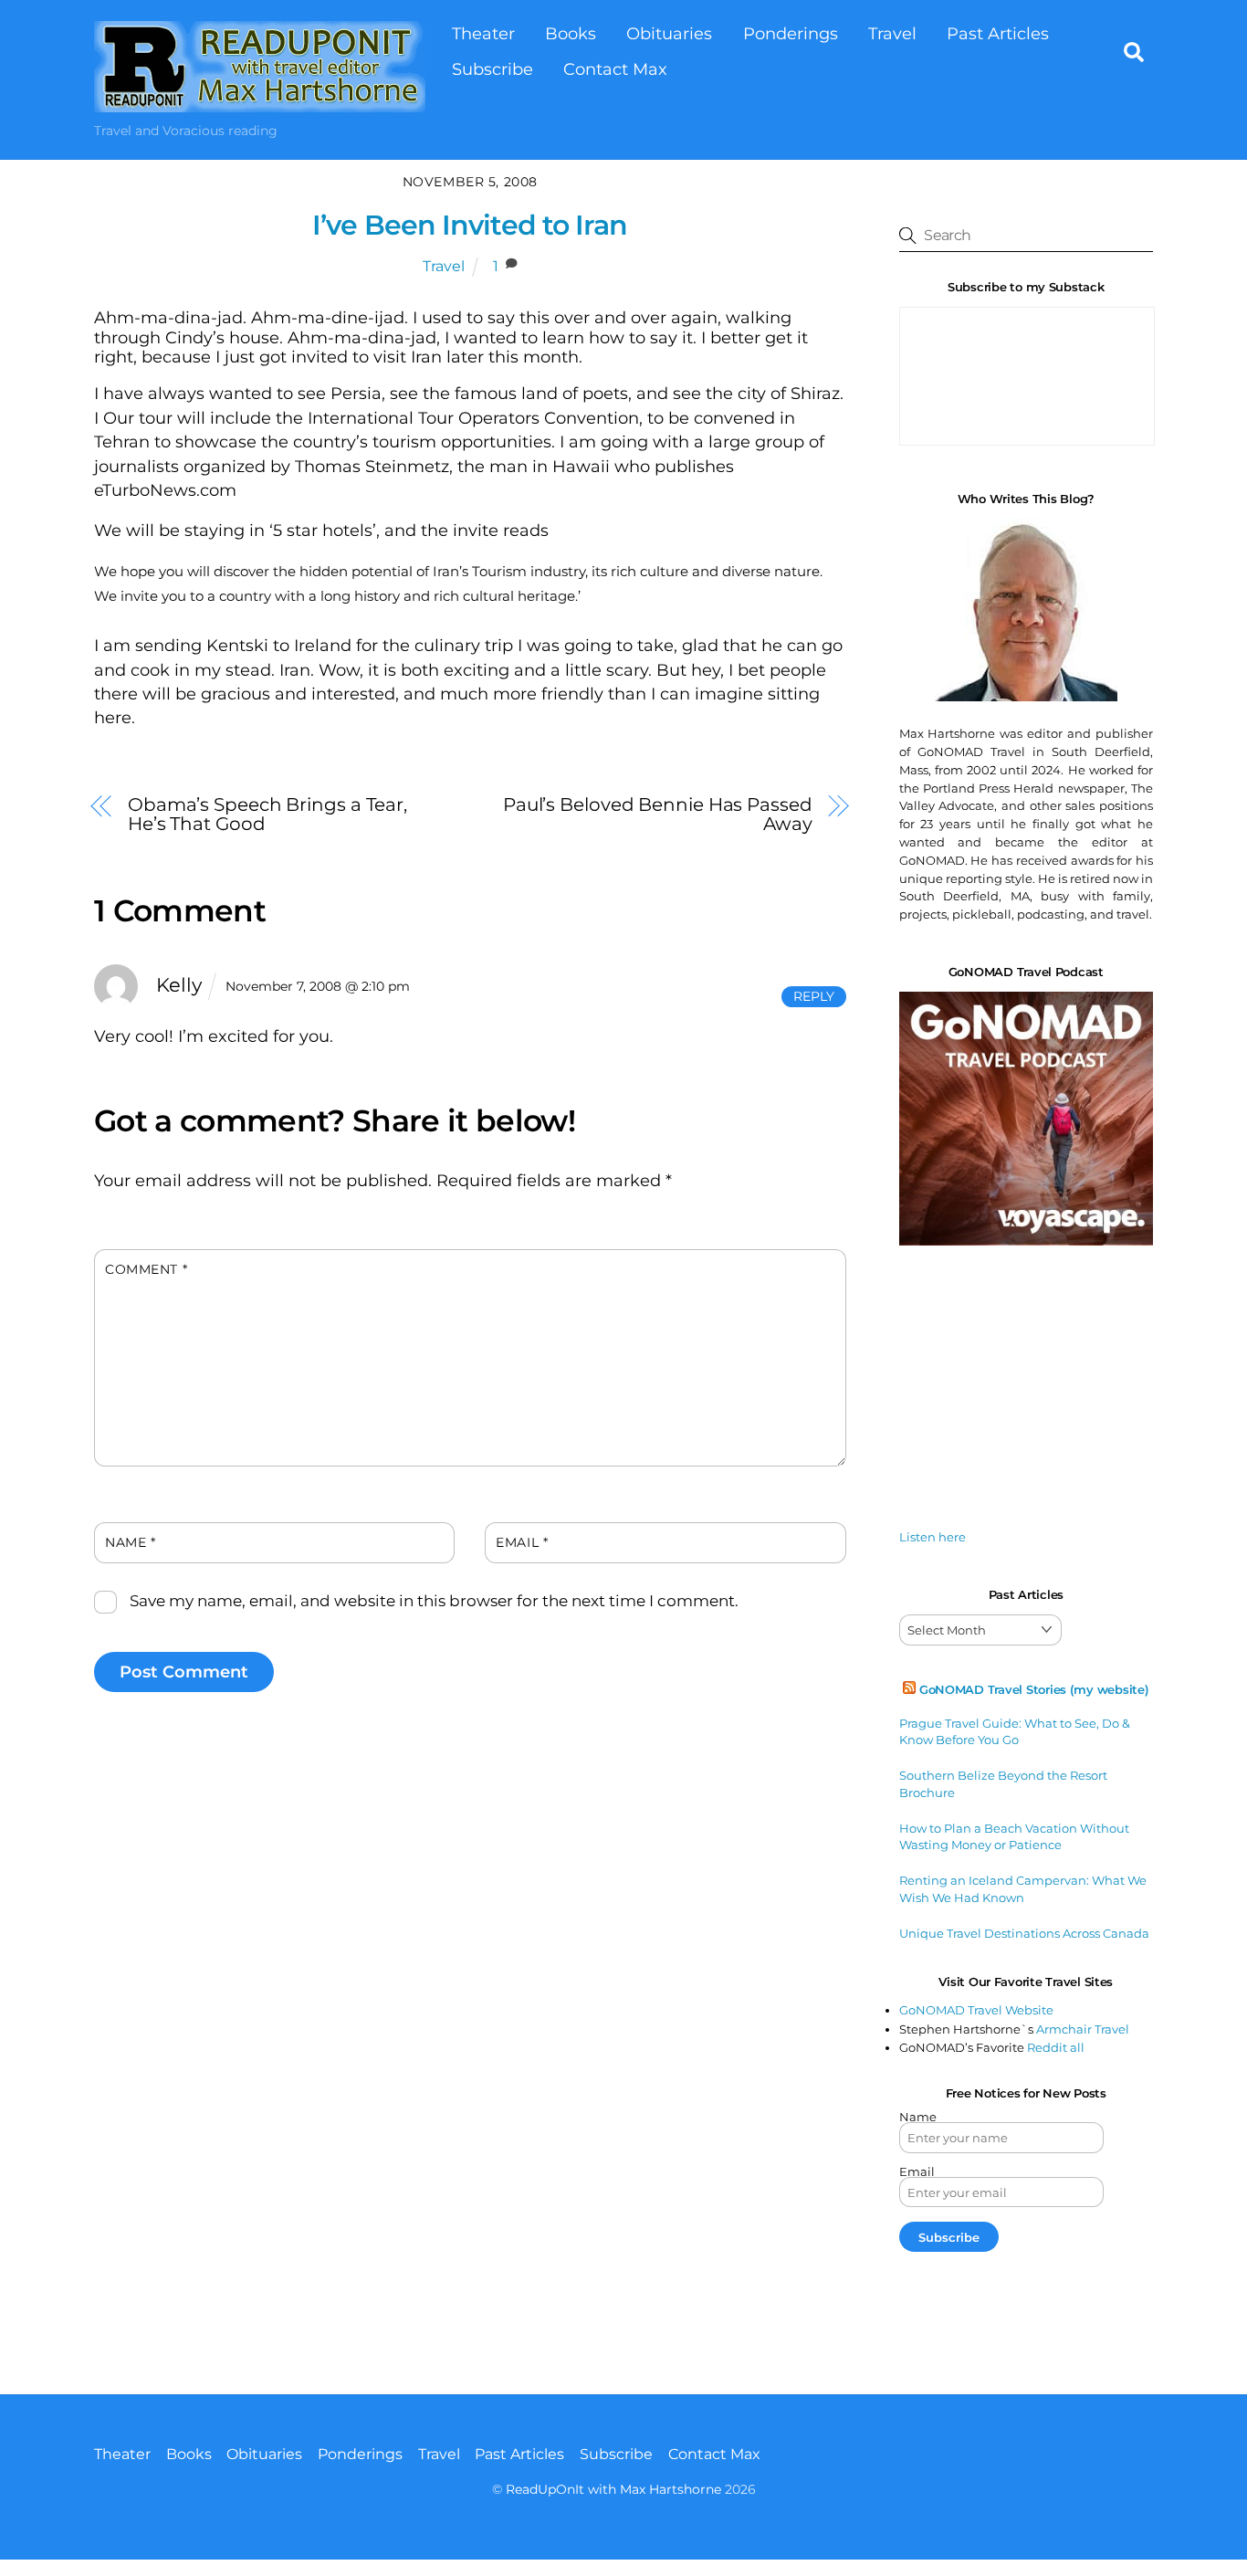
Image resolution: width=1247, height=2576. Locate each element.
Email (522, 1542)
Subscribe (493, 69)
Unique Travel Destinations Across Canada (1024, 1933)
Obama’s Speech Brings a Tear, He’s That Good (267, 814)
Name (130, 1542)
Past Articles (998, 33)
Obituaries (669, 33)
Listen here (933, 1537)
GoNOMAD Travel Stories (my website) (1034, 1689)
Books (571, 33)
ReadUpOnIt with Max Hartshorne (613, 2489)
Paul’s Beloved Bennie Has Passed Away (658, 814)
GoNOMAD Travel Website (976, 2010)
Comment (146, 1269)
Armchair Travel (1083, 2029)
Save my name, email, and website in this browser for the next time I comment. (434, 1601)
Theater (483, 33)
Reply (814, 996)
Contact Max (615, 69)
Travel (892, 33)
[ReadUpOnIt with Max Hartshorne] (260, 103)
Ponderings (791, 33)
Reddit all (1056, 2047)
